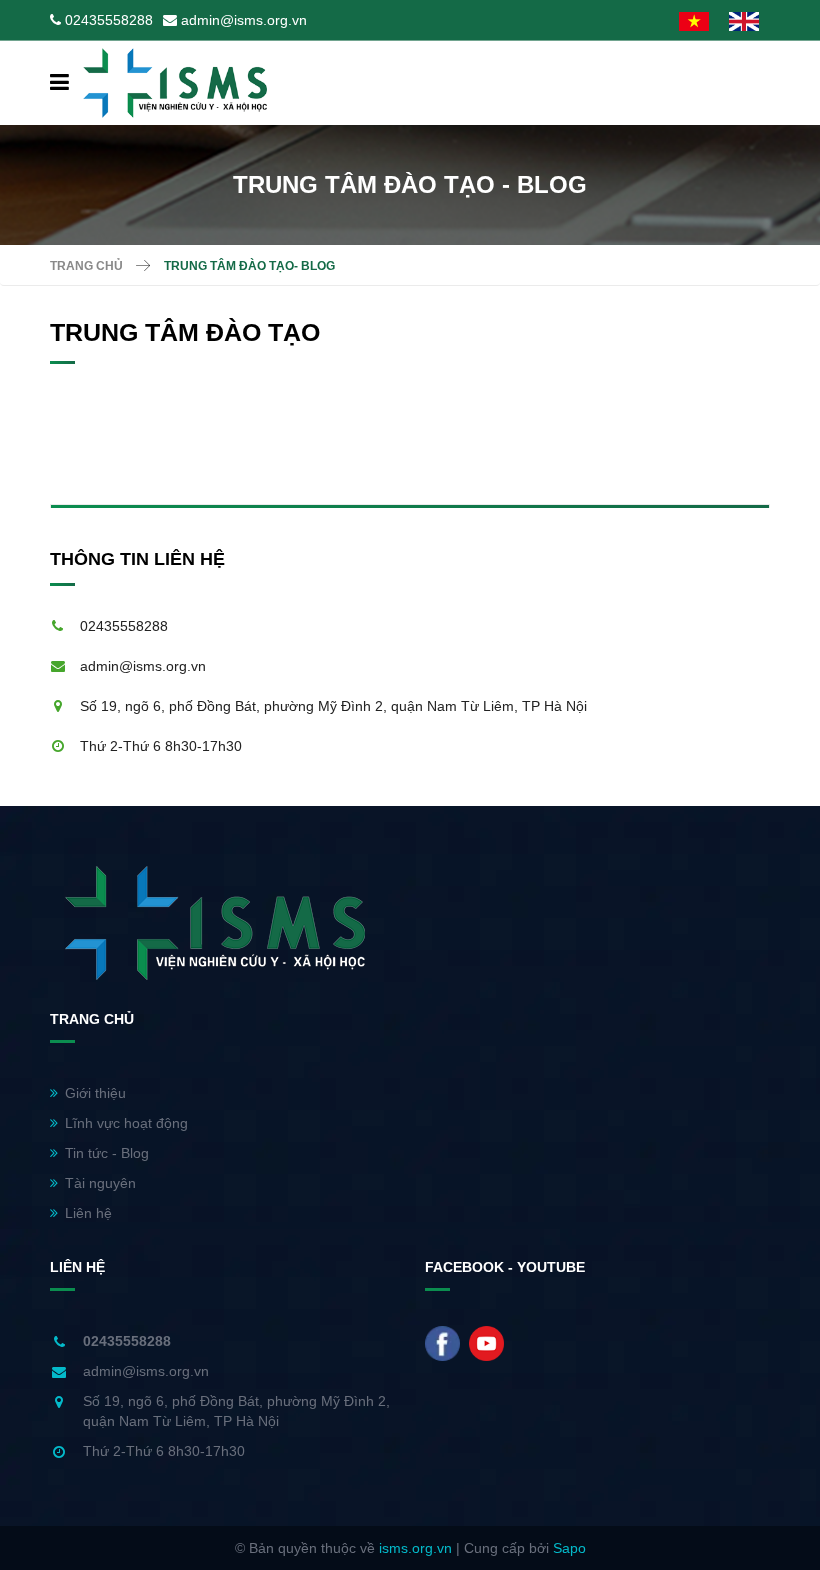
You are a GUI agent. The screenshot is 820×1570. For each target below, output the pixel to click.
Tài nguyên (100, 1183)
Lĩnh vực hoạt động (126, 1123)
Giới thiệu (95, 1093)
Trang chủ (86, 266)
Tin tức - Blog (107, 1153)
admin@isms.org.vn (244, 20)
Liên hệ (88, 1213)
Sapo (569, 1548)
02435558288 (109, 20)
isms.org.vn (415, 1548)
